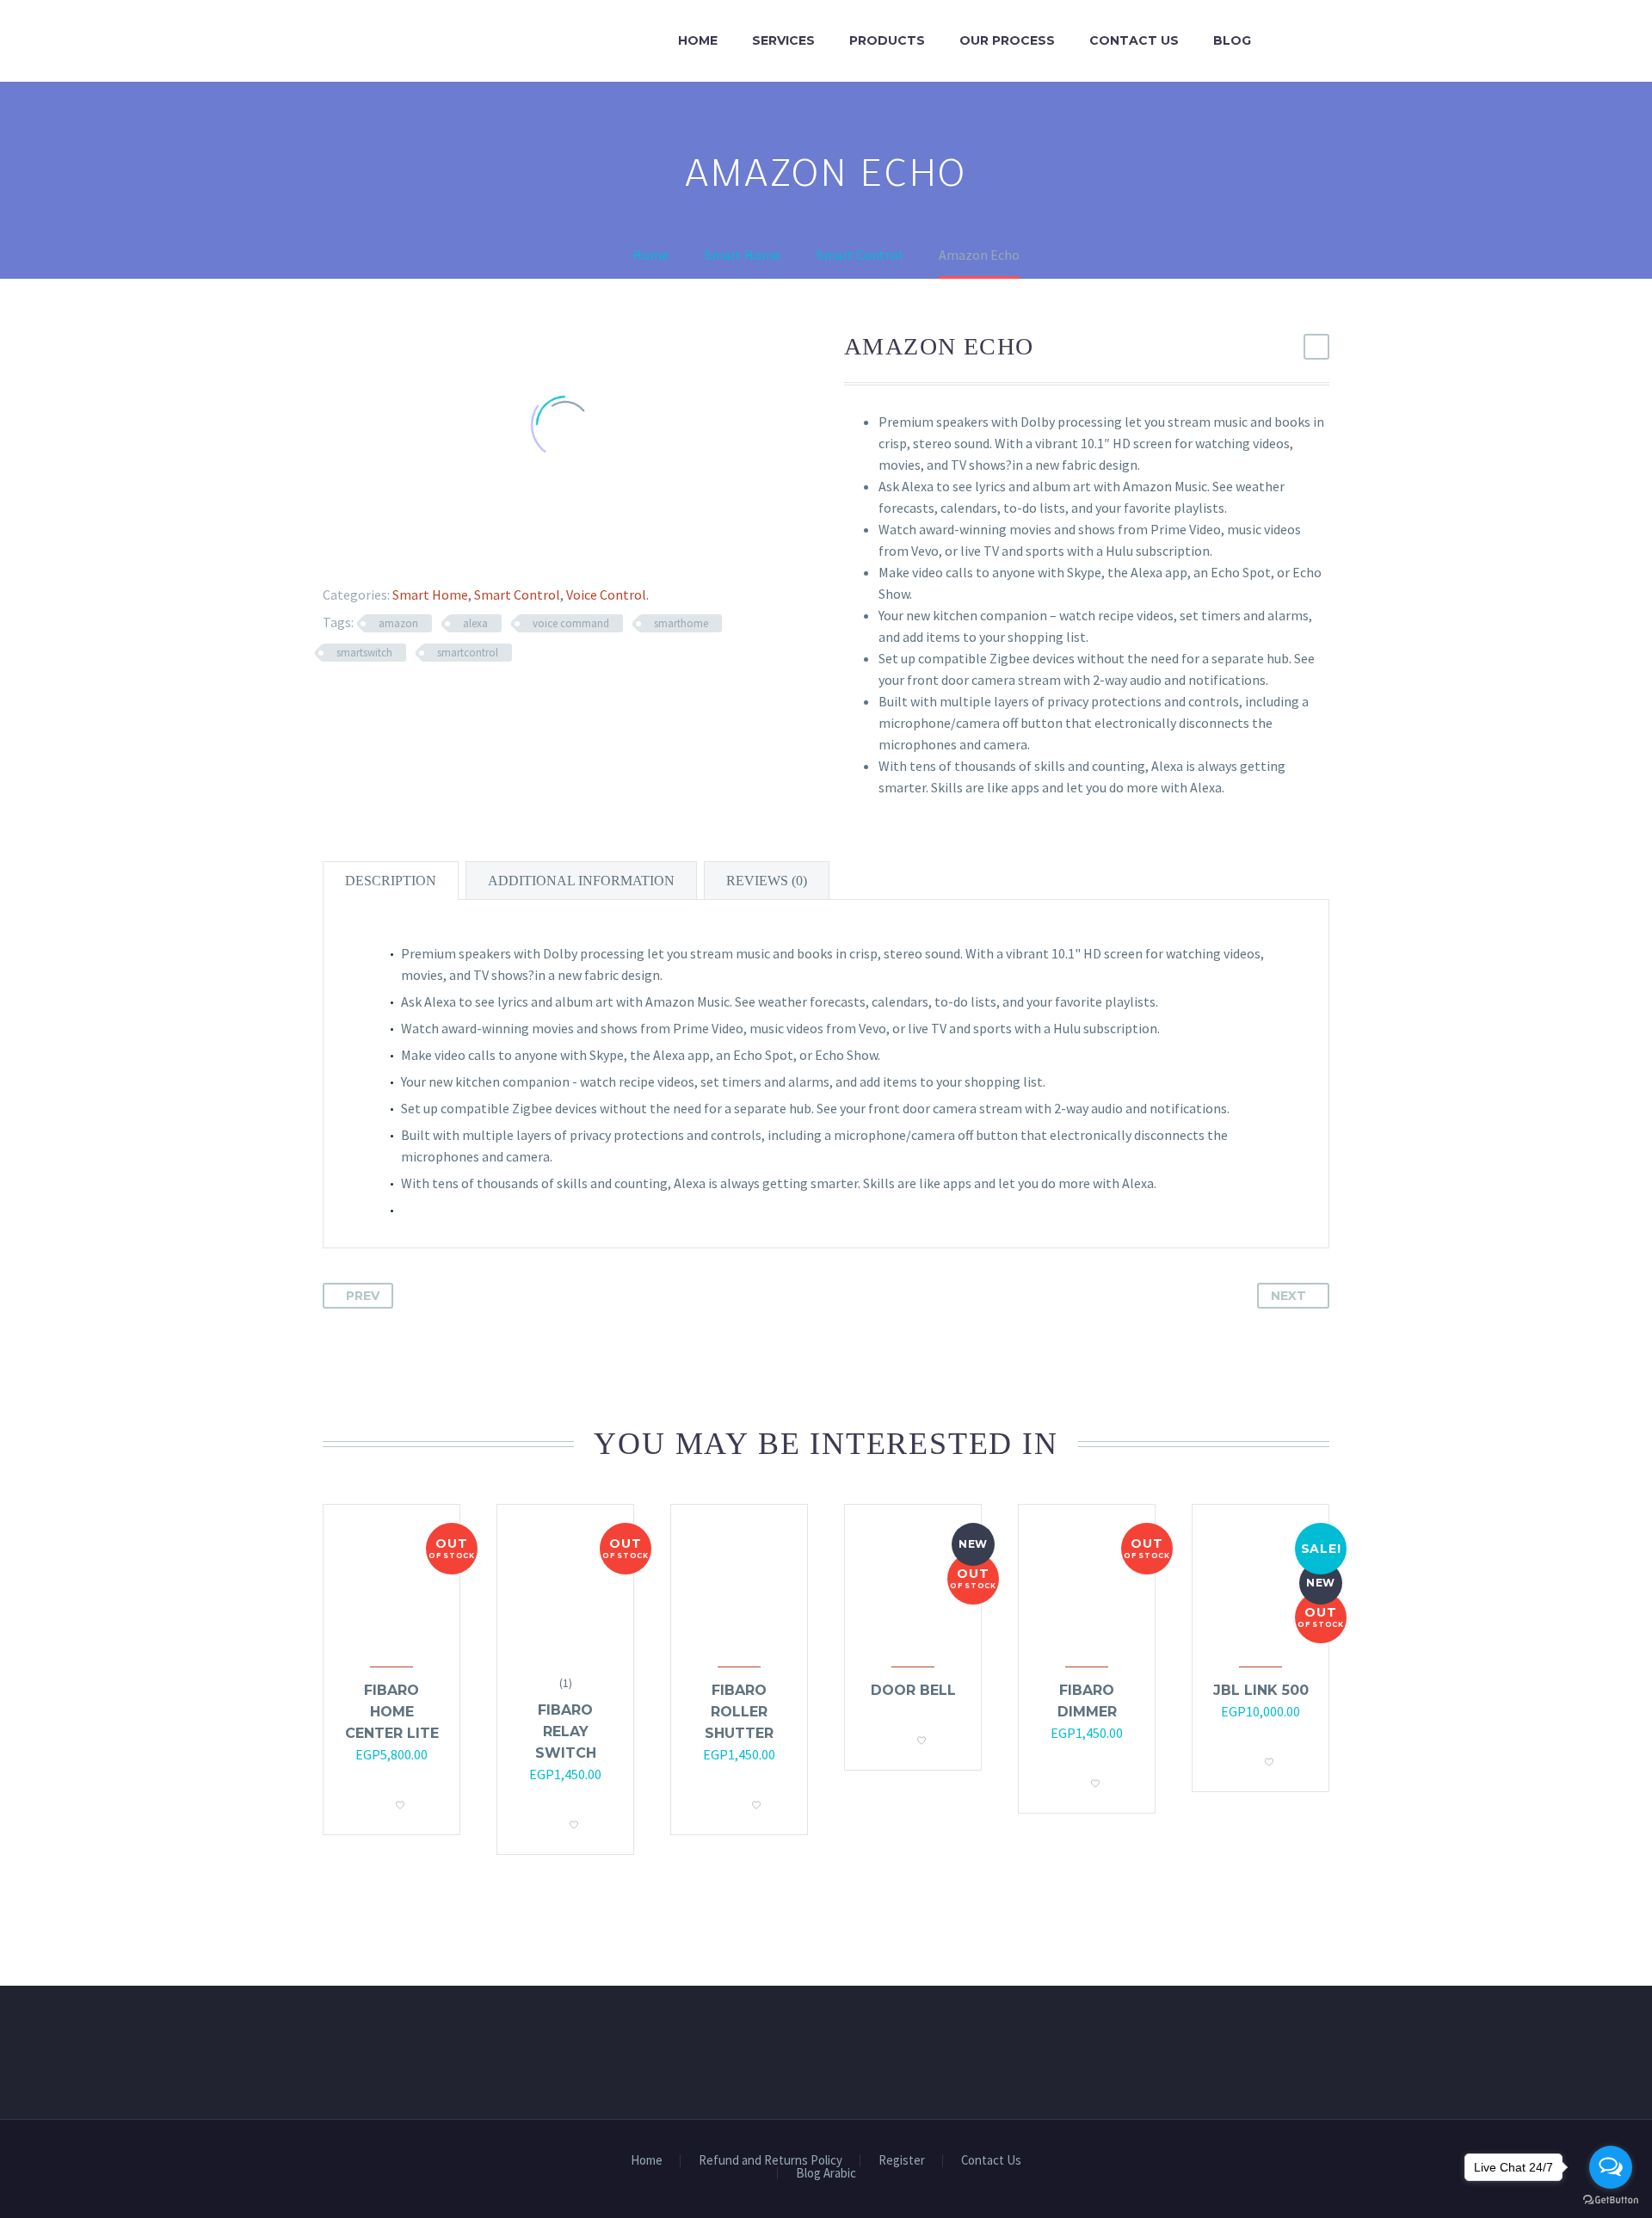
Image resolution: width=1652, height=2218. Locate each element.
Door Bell (913, 1690)
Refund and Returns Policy (771, 2161)
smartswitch (364, 653)
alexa (475, 623)
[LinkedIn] (425, 552)
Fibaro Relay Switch (566, 1731)
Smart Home (430, 595)
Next (1288, 1296)
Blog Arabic (826, 2174)
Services (783, 40)
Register (902, 2161)
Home (698, 40)
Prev (363, 1296)
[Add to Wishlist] (400, 1800)
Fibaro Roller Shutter (739, 1712)
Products (887, 40)
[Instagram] (1324, 2166)
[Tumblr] (400, 552)
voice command (571, 623)
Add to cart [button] (722, 1800)
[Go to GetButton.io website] (1611, 2200)
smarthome (681, 623)
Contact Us (1134, 40)
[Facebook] (325, 552)
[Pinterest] (375, 552)
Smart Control (517, 595)
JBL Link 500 (1261, 1690)
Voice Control (606, 595)
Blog (1232, 40)
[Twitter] (350, 552)
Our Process (1007, 40)
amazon (398, 623)
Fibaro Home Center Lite (392, 1712)
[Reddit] (450, 552)
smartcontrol (468, 653)
